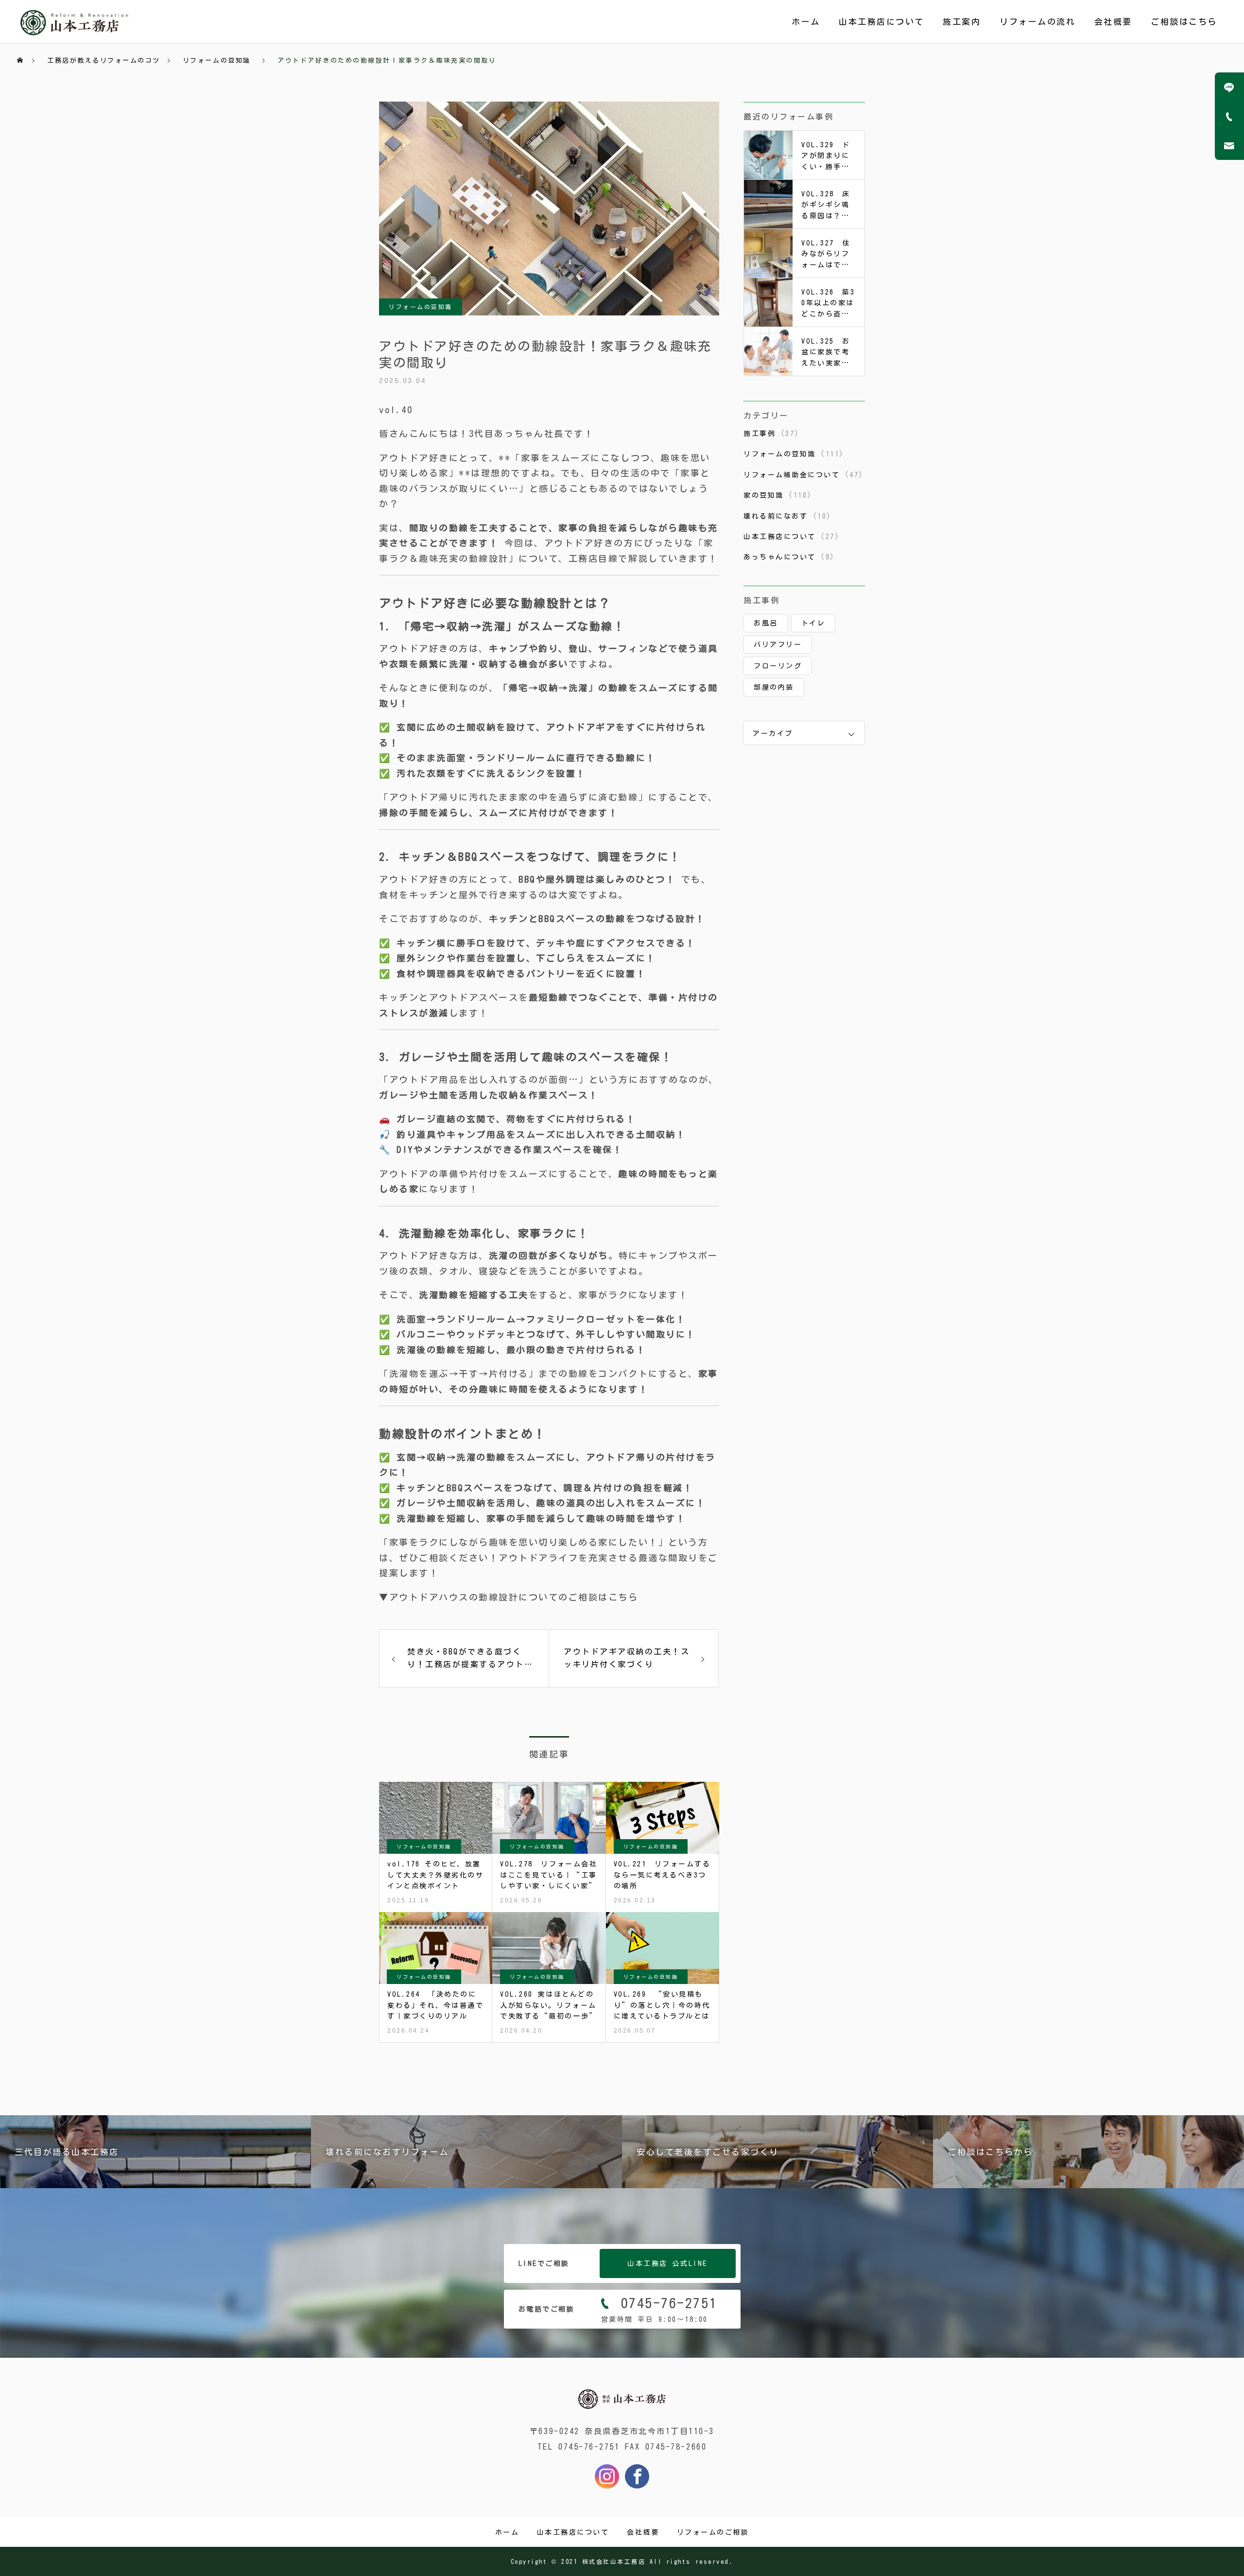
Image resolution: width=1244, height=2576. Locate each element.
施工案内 (962, 22)
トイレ (813, 623)
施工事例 (760, 434)
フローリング (778, 666)
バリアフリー (778, 644)
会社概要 (1113, 22)
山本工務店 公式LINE (667, 2263)
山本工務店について (881, 22)
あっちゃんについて (780, 557)
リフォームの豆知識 (421, 307)
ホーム (806, 22)
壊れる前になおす (776, 516)
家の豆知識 (764, 495)
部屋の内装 (774, 687)
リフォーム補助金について (792, 475)
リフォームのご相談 (713, 2532)
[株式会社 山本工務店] (622, 2409)
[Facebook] (637, 2476)
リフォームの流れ (1037, 22)
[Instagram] (607, 2476)
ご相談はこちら (1184, 22)
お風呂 (766, 623)
